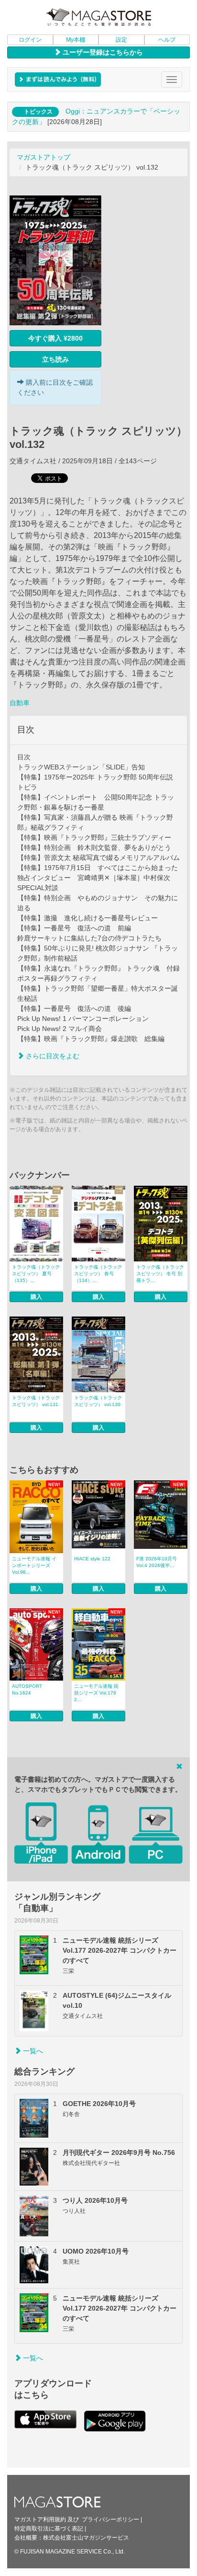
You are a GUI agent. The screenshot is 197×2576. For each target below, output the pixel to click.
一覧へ (32, 2051)
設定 (121, 40)
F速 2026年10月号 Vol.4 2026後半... (157, 1562)
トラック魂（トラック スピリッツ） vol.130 (98, 1401)
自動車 (20, 703)
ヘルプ (167, 40)
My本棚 (76, 40)
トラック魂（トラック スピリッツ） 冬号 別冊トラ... (160, 1274)
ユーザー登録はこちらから (102, 52)
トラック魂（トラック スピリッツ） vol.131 (36, 1401)
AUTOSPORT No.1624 (27, 1689)
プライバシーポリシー (110, 2519)
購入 (36, 1297)
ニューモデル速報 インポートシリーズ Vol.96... (34, 1565)
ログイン (30, 40)
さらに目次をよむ (52, 1056)
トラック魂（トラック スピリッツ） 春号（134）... (98, 1274)
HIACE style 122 (92, 1559)
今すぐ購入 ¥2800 (55, 338)
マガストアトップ (44, 157)
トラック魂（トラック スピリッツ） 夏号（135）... (36, 1274)
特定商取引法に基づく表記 (49, 2529)
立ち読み (55, 359)
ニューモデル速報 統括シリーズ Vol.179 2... (96, 1693)
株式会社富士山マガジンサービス (86, 2538)
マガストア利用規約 (40, 2519)
